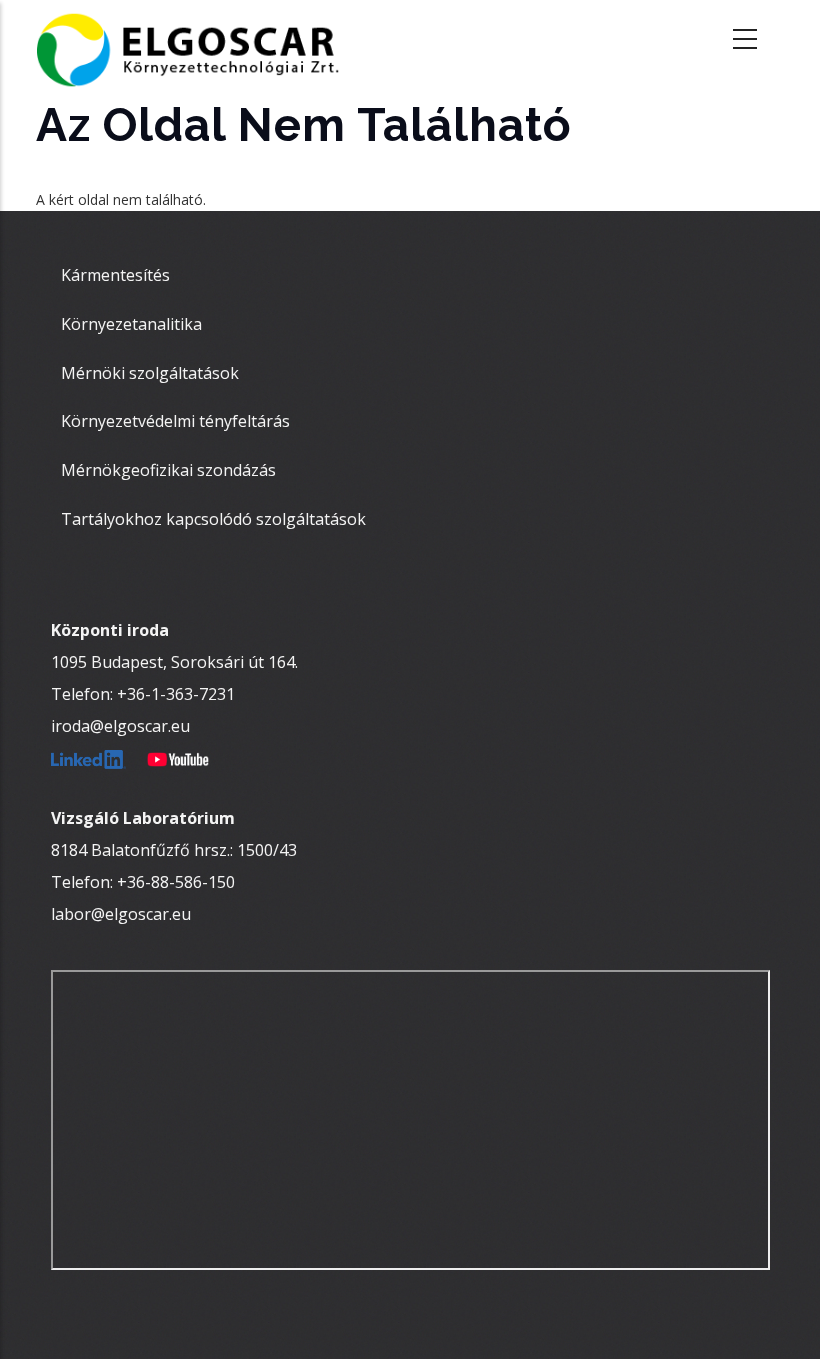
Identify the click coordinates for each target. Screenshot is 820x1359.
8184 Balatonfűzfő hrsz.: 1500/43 (174, 850)
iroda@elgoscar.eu (120, 726)
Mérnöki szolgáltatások (150, 373)
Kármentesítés (115, 275)
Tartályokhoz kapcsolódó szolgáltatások (213, 519)
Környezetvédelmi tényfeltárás (175, 421)
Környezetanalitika (131, 324)
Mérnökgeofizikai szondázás (168, 470)
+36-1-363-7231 (176, 694)
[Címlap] (201, 40)
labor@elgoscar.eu (121, 914)
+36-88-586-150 (176, 882)
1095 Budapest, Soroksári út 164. (174, 662)
